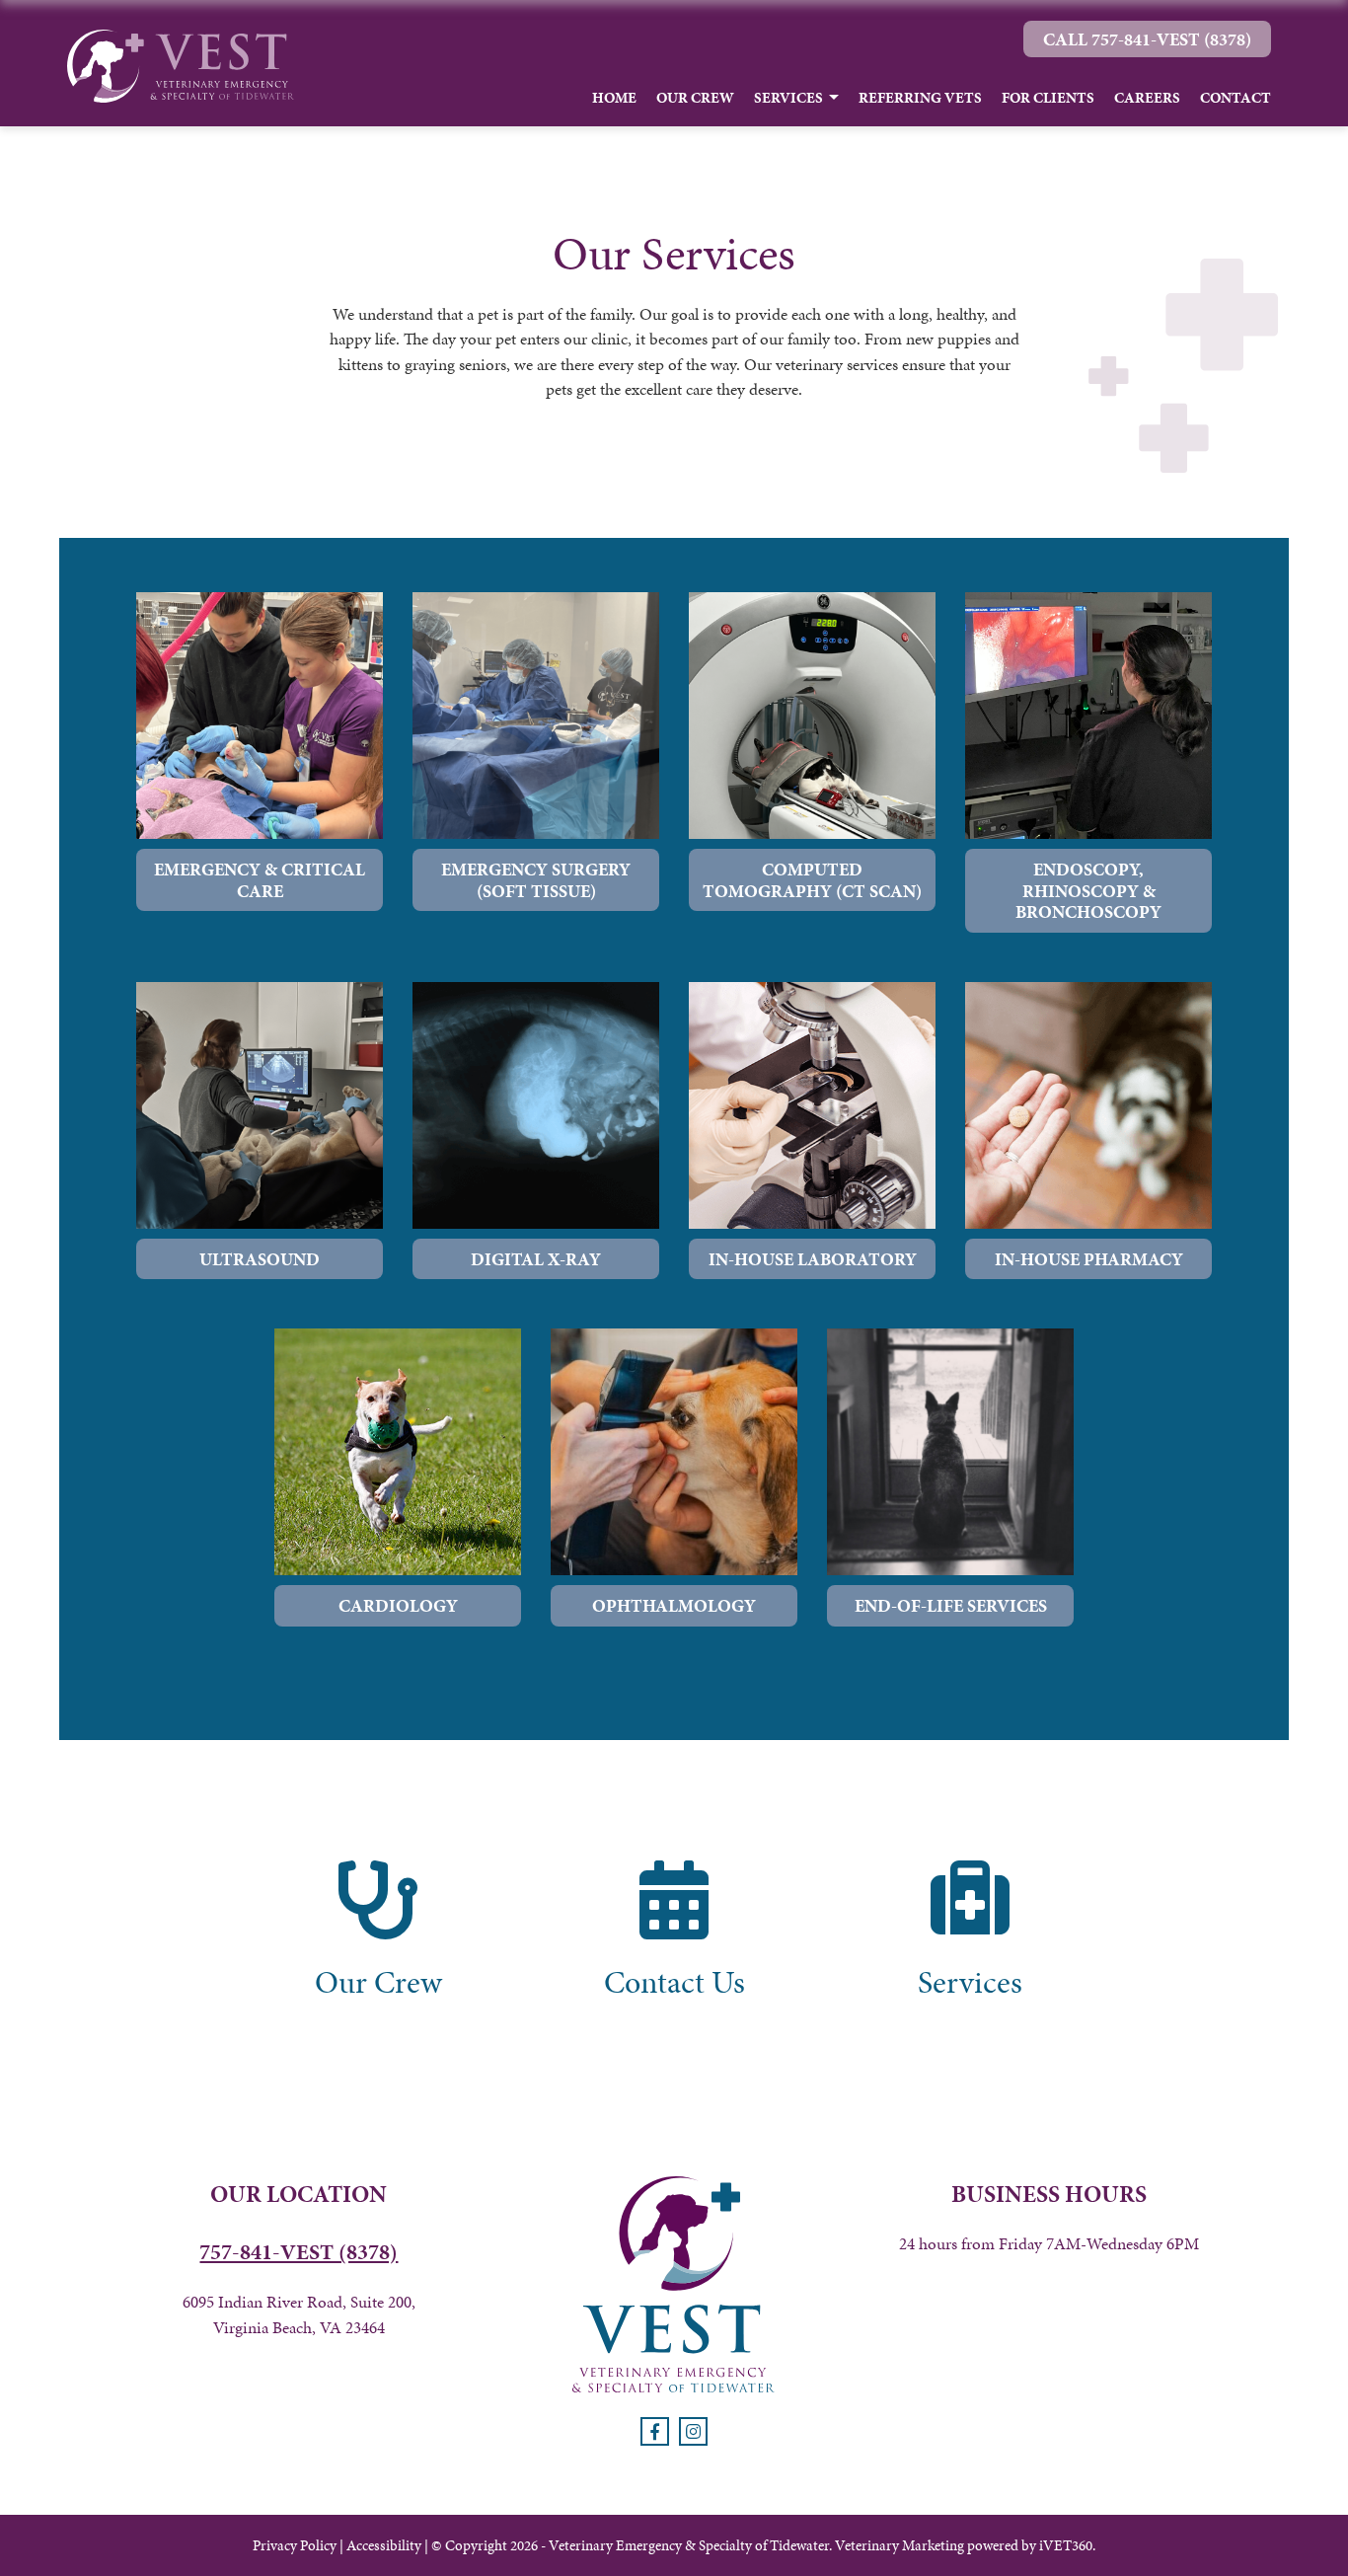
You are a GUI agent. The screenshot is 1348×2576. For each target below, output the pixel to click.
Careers (1147, 98)
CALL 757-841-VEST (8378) (1147, 39)
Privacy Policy (295, 2545)
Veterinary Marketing (899, 2545)
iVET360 (1066, 2545)
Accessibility (384, 2545)
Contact (1236, 98)
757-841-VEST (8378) (299, 2252)
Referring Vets (920, 98)
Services (788, 98)
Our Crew (695, 98)
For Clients (1048, 98)
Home (614, 98)
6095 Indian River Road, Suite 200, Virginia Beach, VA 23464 (299, 2314)
